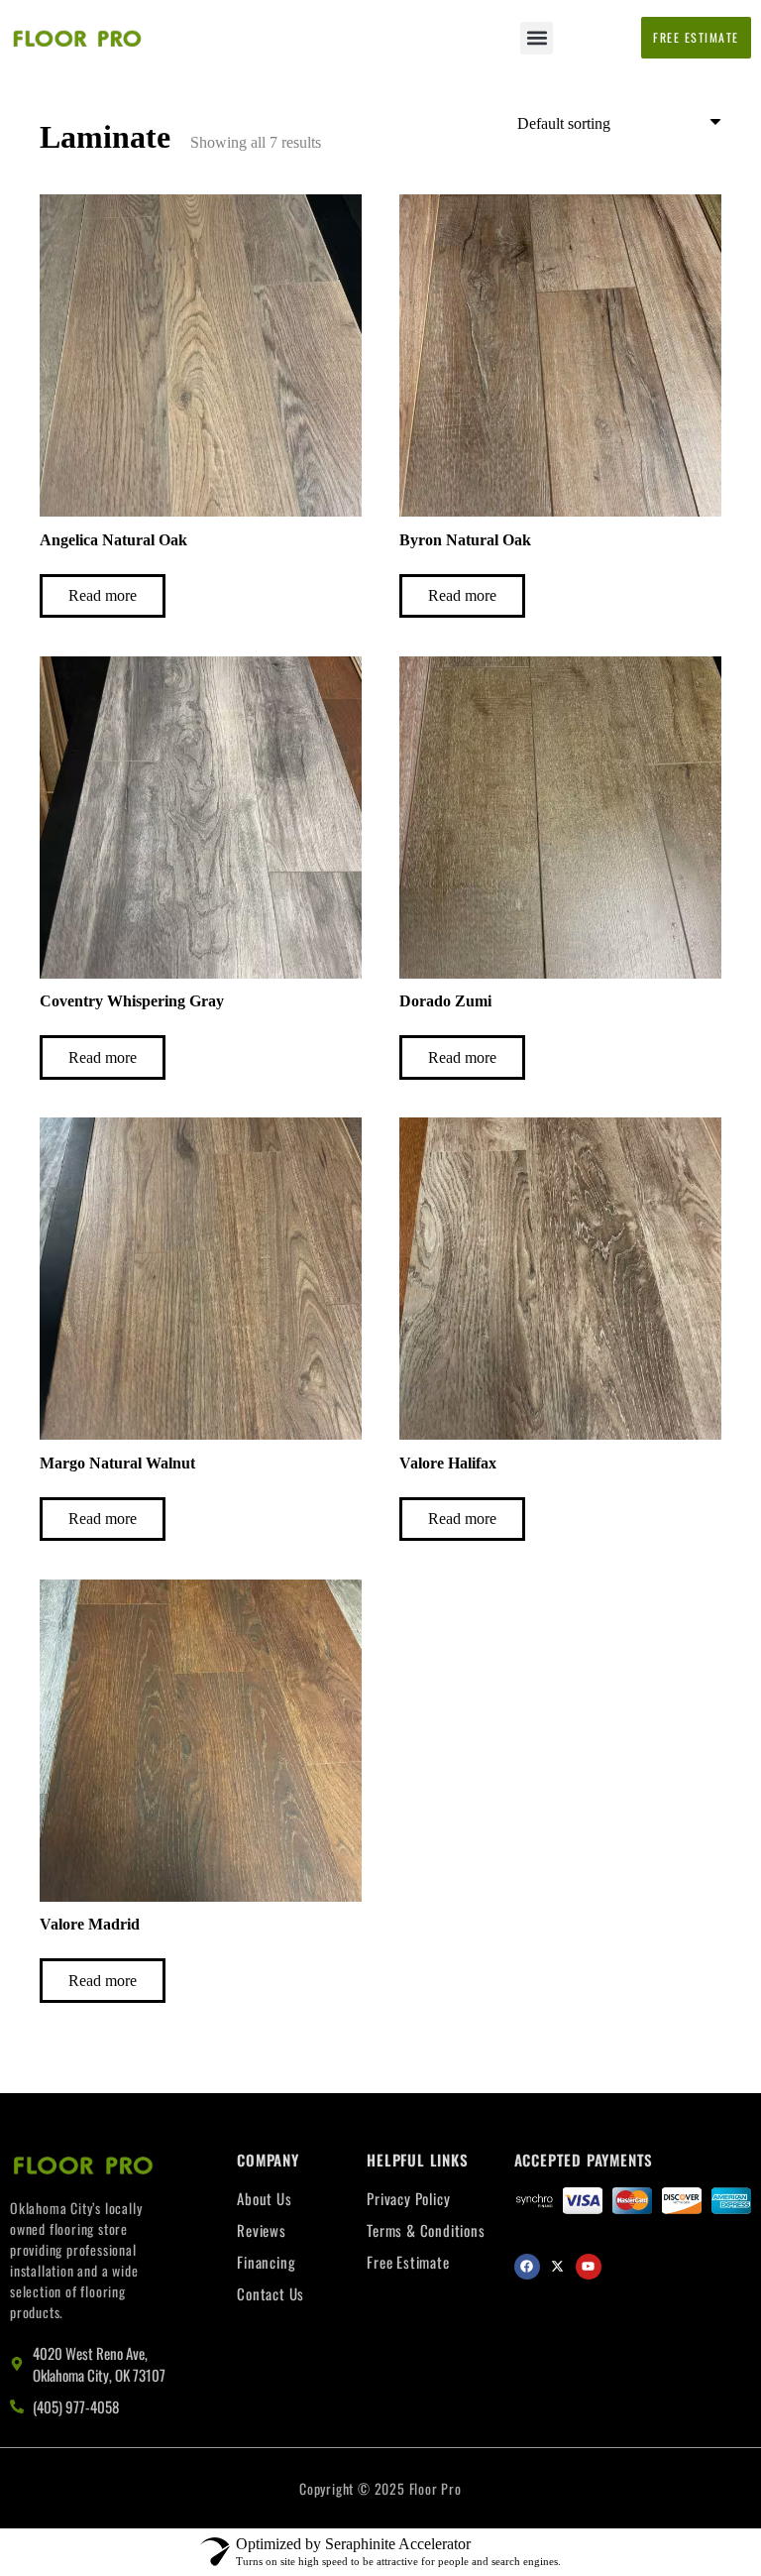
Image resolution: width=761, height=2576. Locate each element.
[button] (537, 38)
